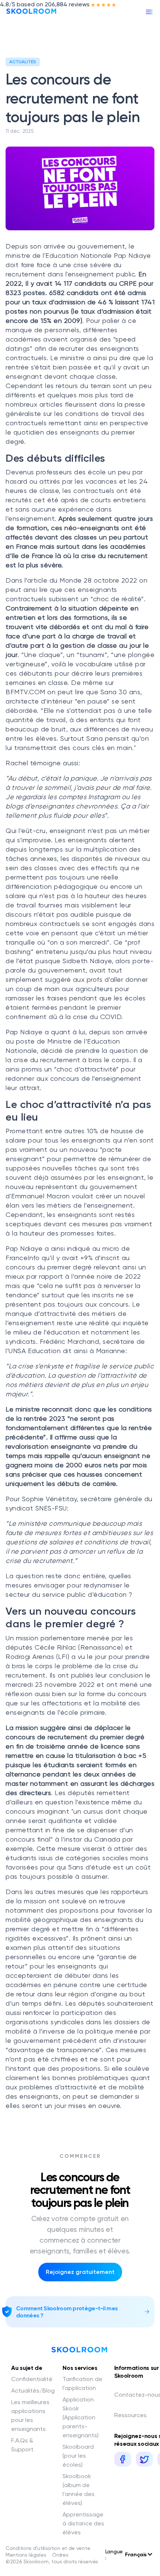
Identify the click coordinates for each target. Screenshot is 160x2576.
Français (136, 2555)
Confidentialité (32, 2379)
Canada (107, 1839)
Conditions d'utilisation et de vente (48, 2548)
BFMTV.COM (25, 692)
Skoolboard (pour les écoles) (78, 2456)
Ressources (130, 2415)
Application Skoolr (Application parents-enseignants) (81, 2417)
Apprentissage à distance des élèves (83, 2523)
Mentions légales (26, 2555)
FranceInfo (23, 1258)
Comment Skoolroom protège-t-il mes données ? (67, 2312)
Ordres (60, 2555)
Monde (71, 580)
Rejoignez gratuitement (80, 2272)
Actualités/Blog (33, 2391)
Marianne (111, 1351)
